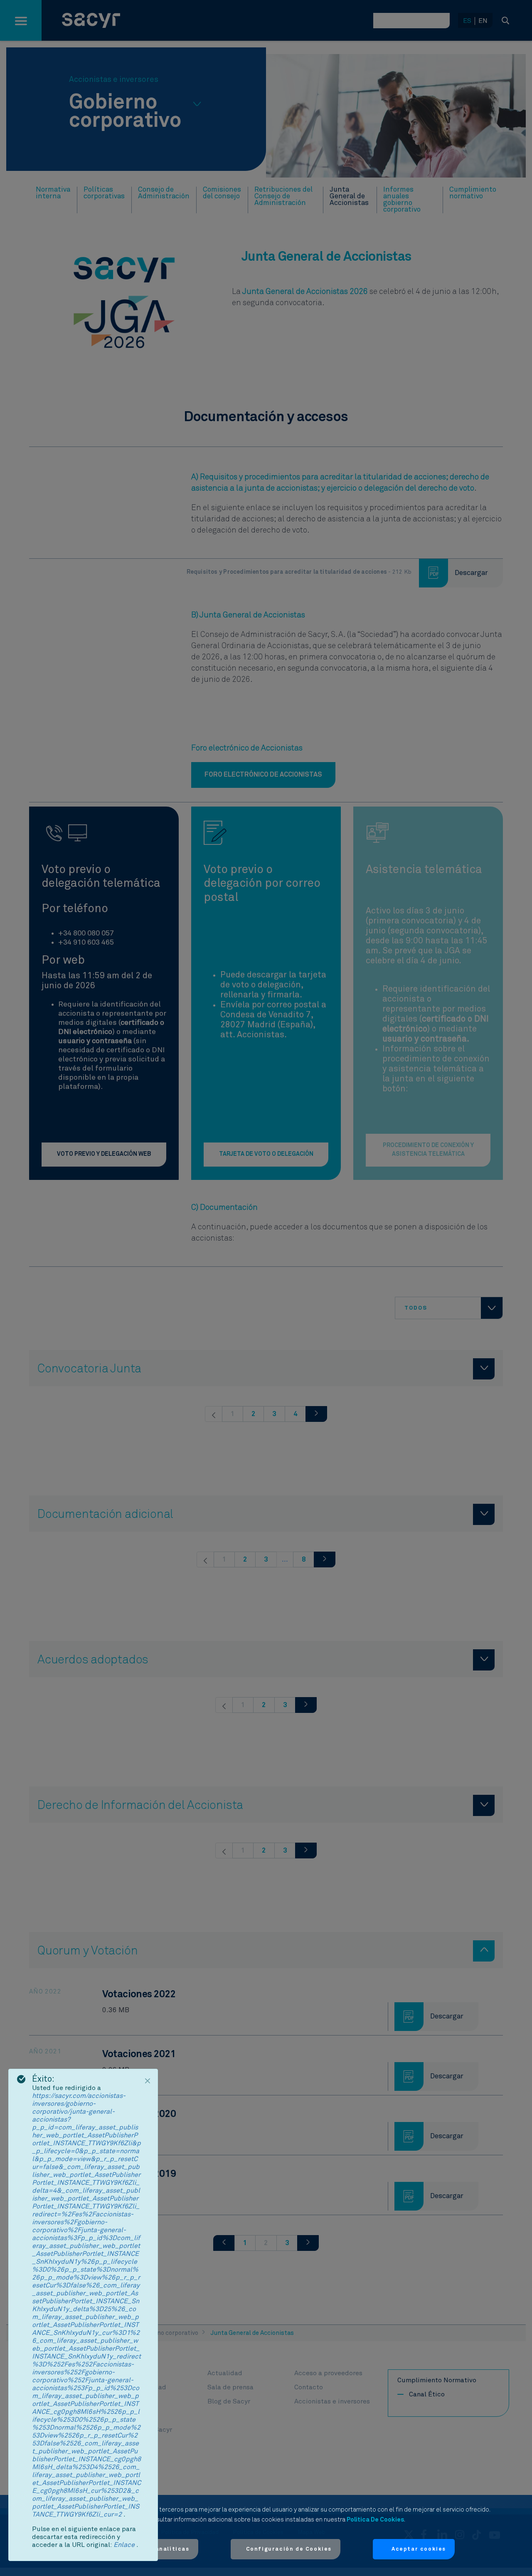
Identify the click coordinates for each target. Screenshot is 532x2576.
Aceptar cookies (419, 2549)
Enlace (125, 2545)
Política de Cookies (375, 2520)
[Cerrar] (148, 2081)
